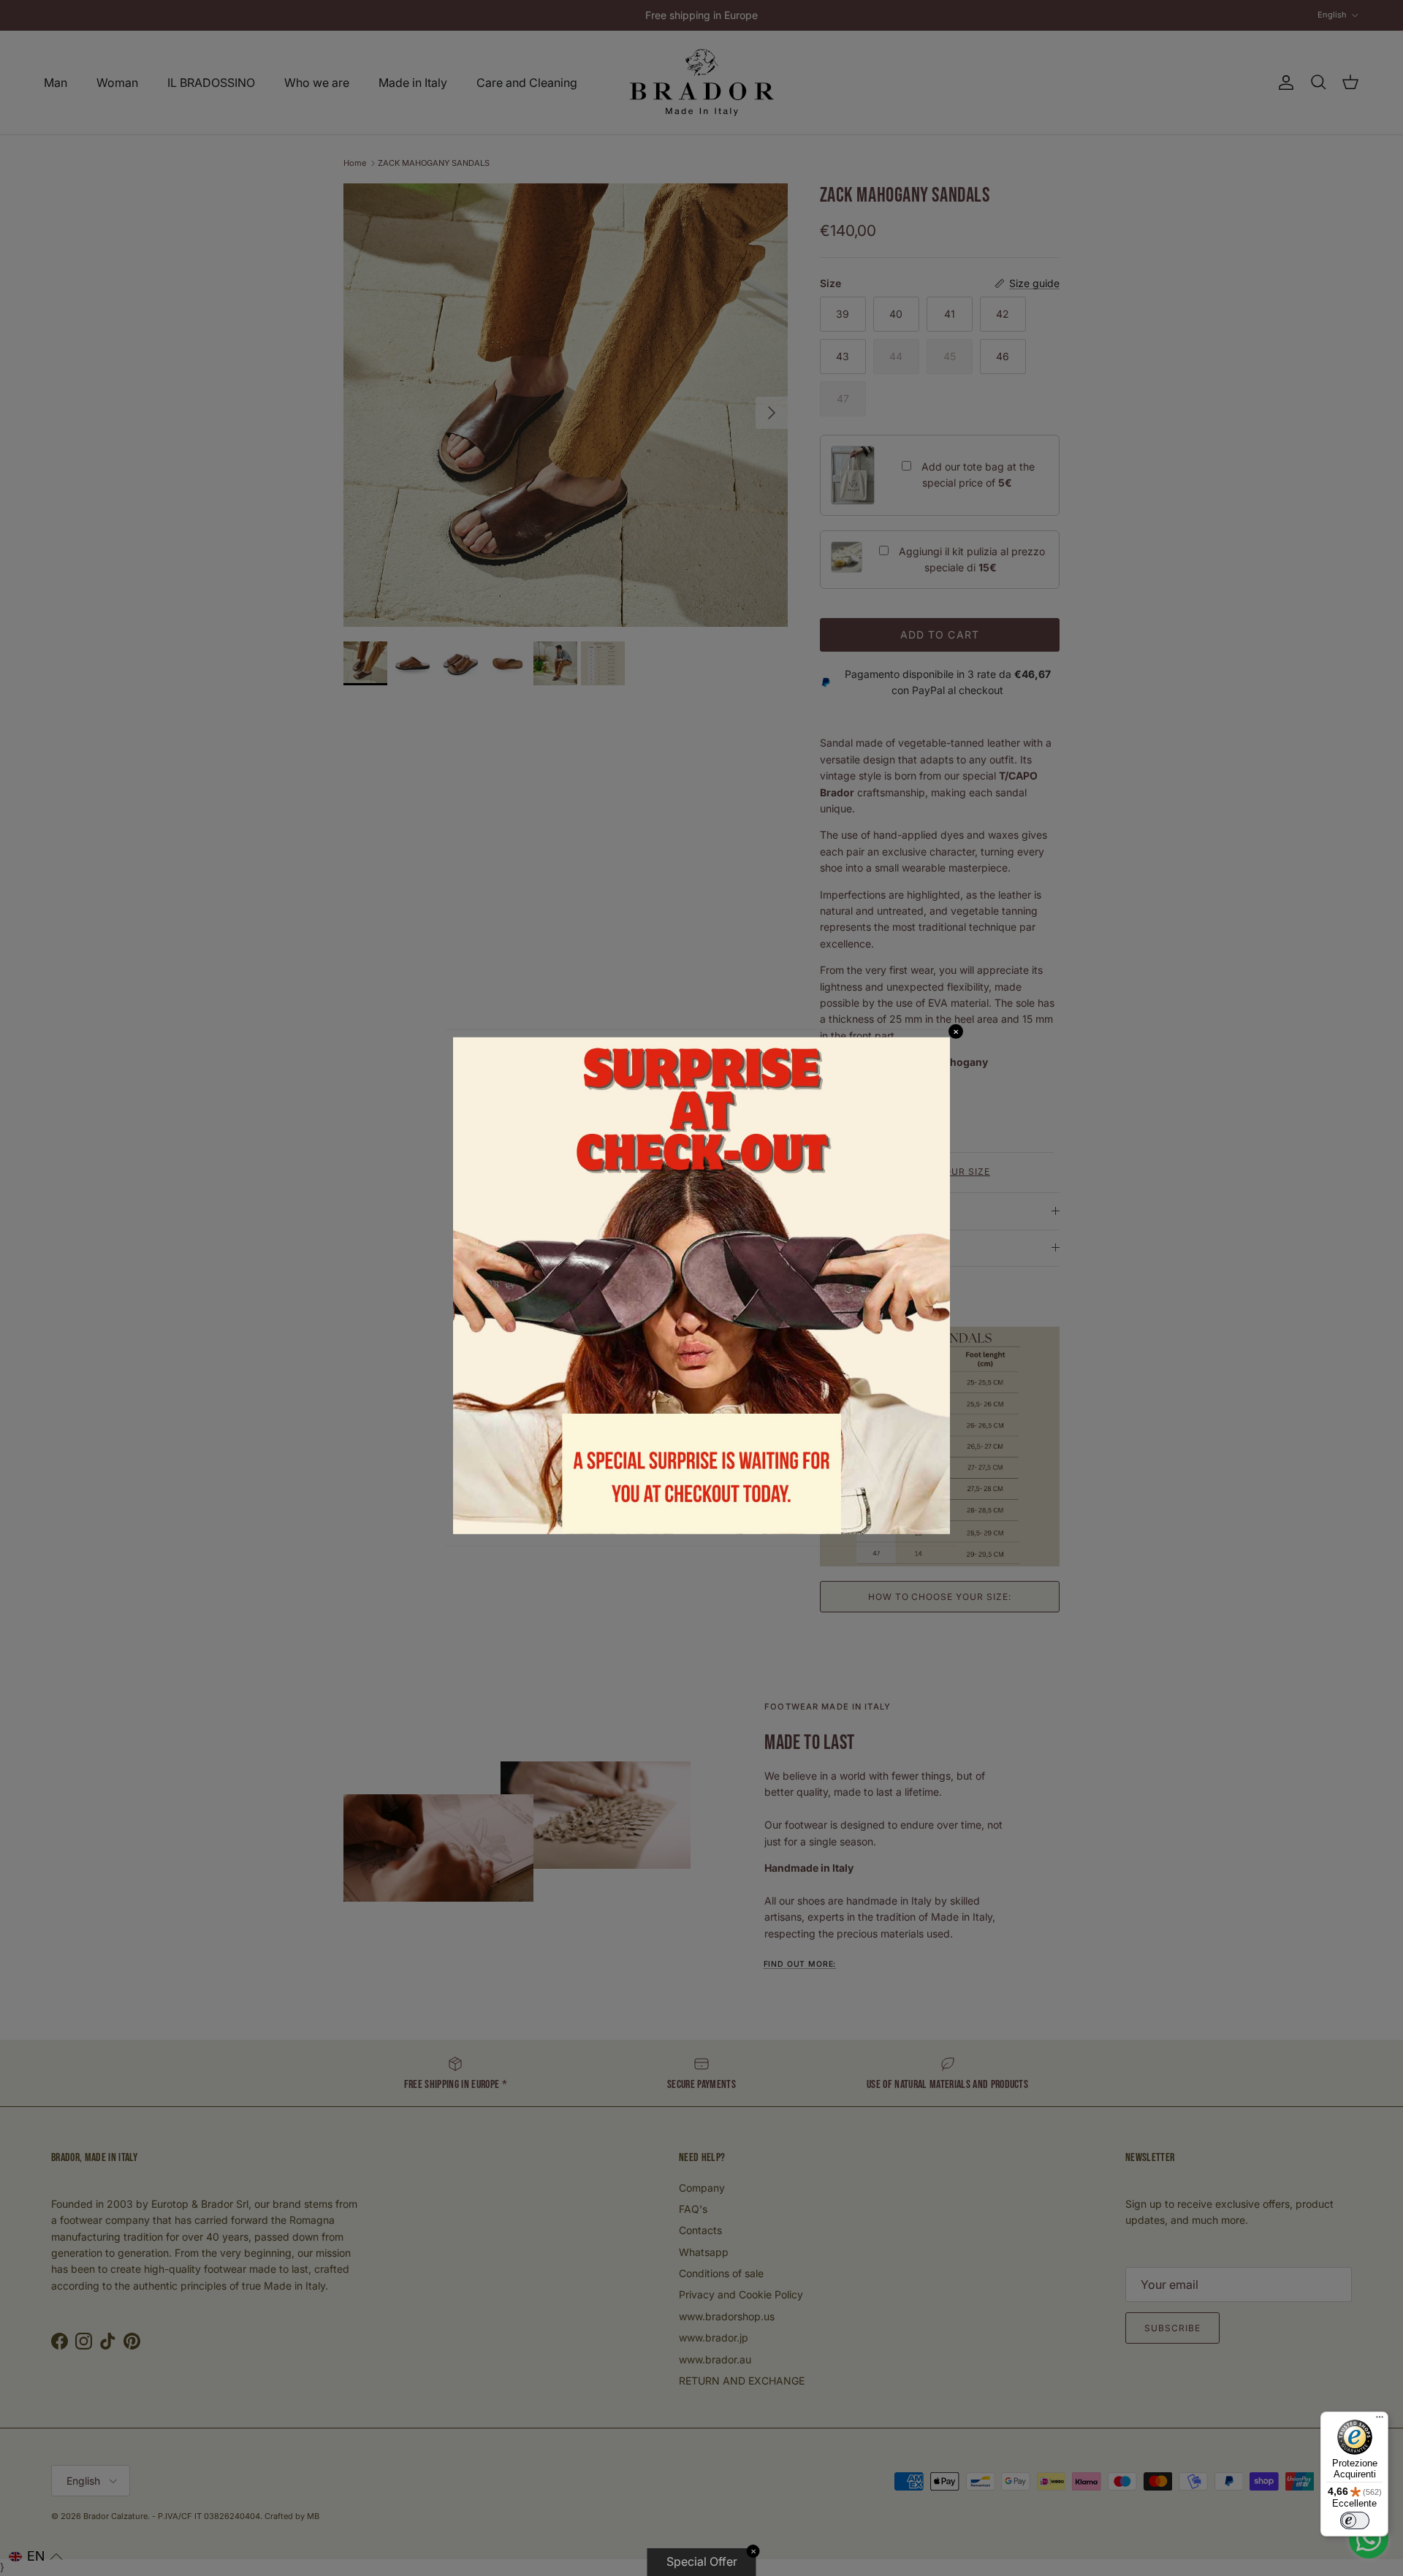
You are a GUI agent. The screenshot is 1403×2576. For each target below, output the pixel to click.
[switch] (1355, 2520)
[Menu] (1380, 2420)
